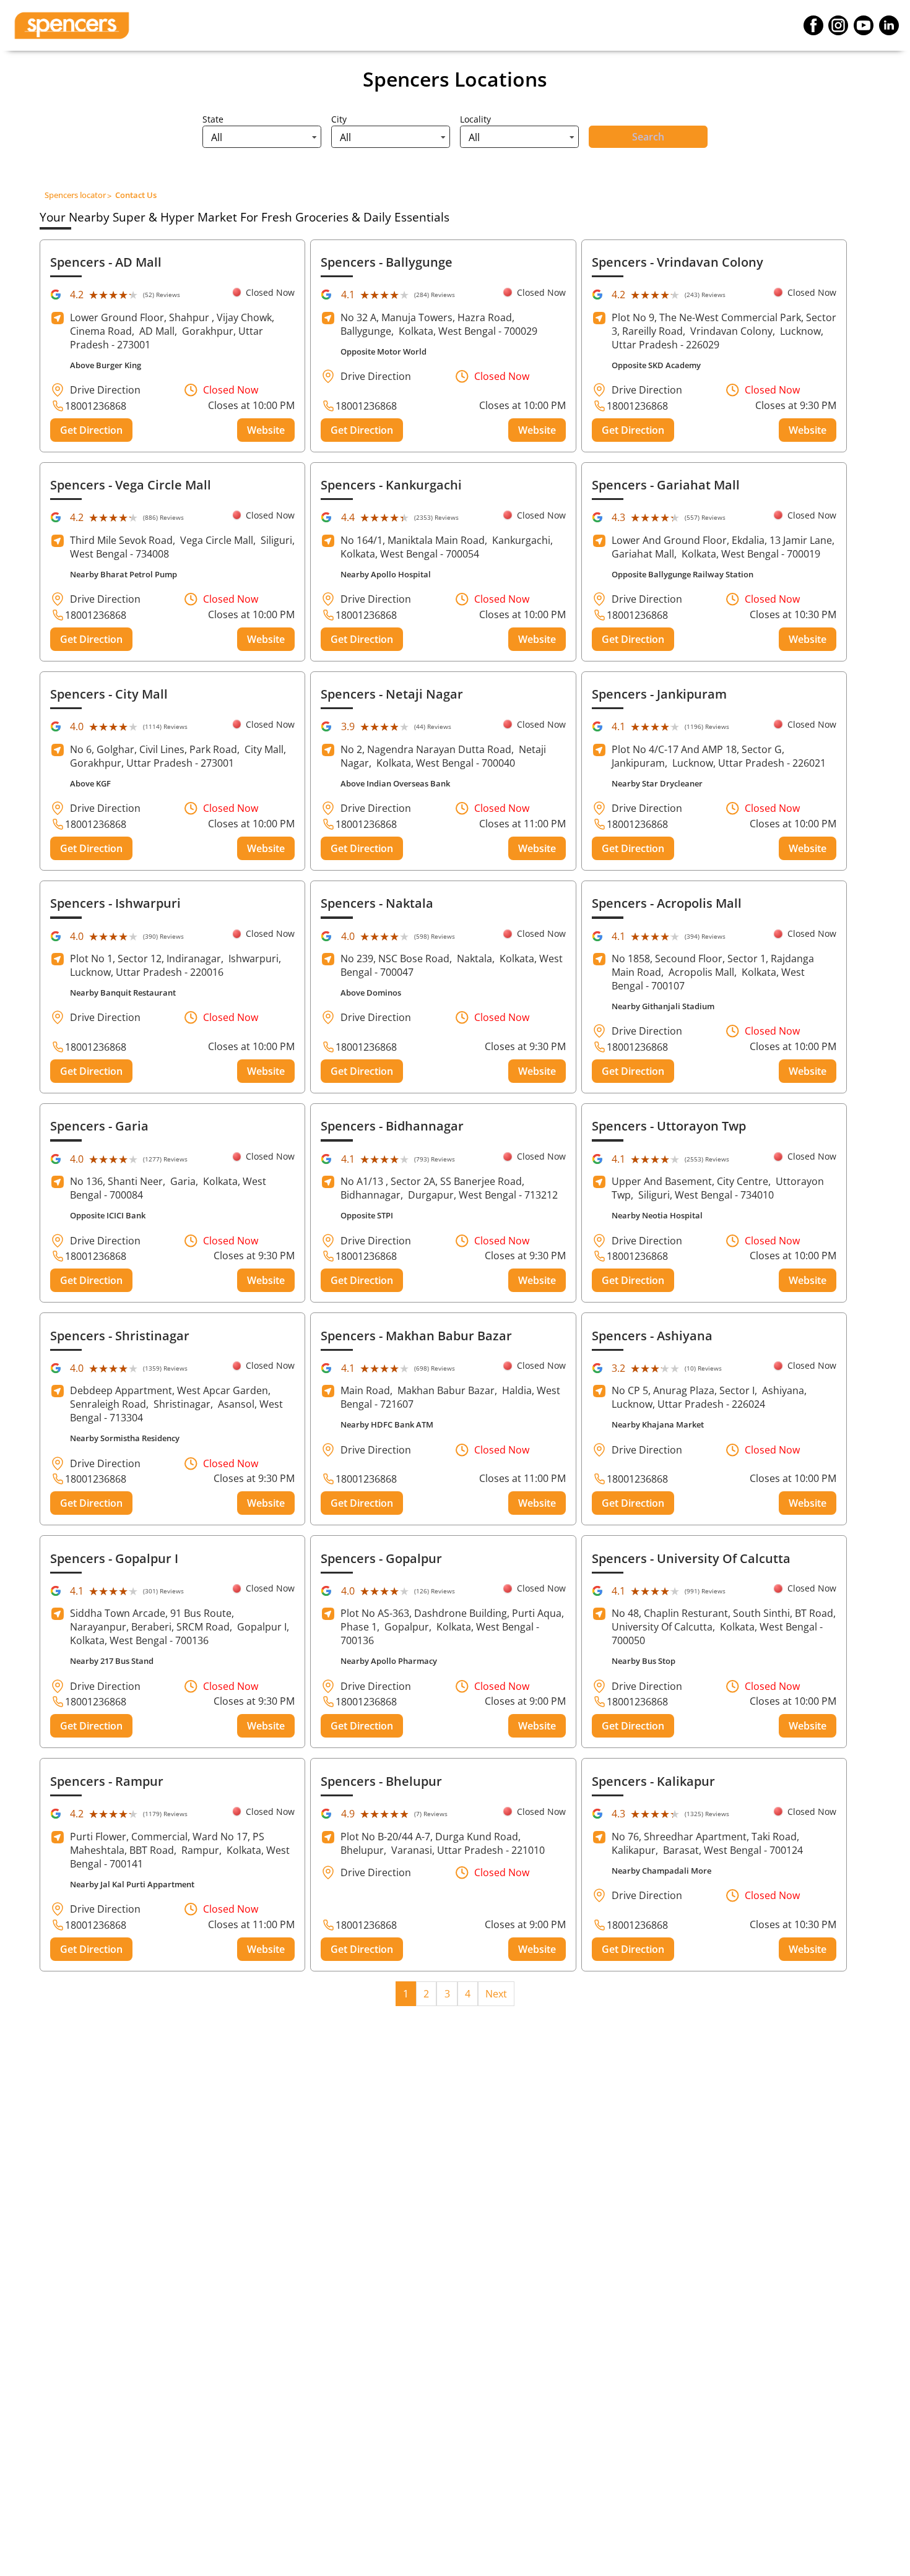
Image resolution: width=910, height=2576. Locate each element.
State (213, 119)
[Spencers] (72, 25)
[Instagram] (838, 25)
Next (496, 1994)
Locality (475, 119)
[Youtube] (864, 25)
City (339, 119)
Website (266, 430)
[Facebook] (813, 25)
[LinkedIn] (889, 25)
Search (648, 137)
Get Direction (91, 430)
